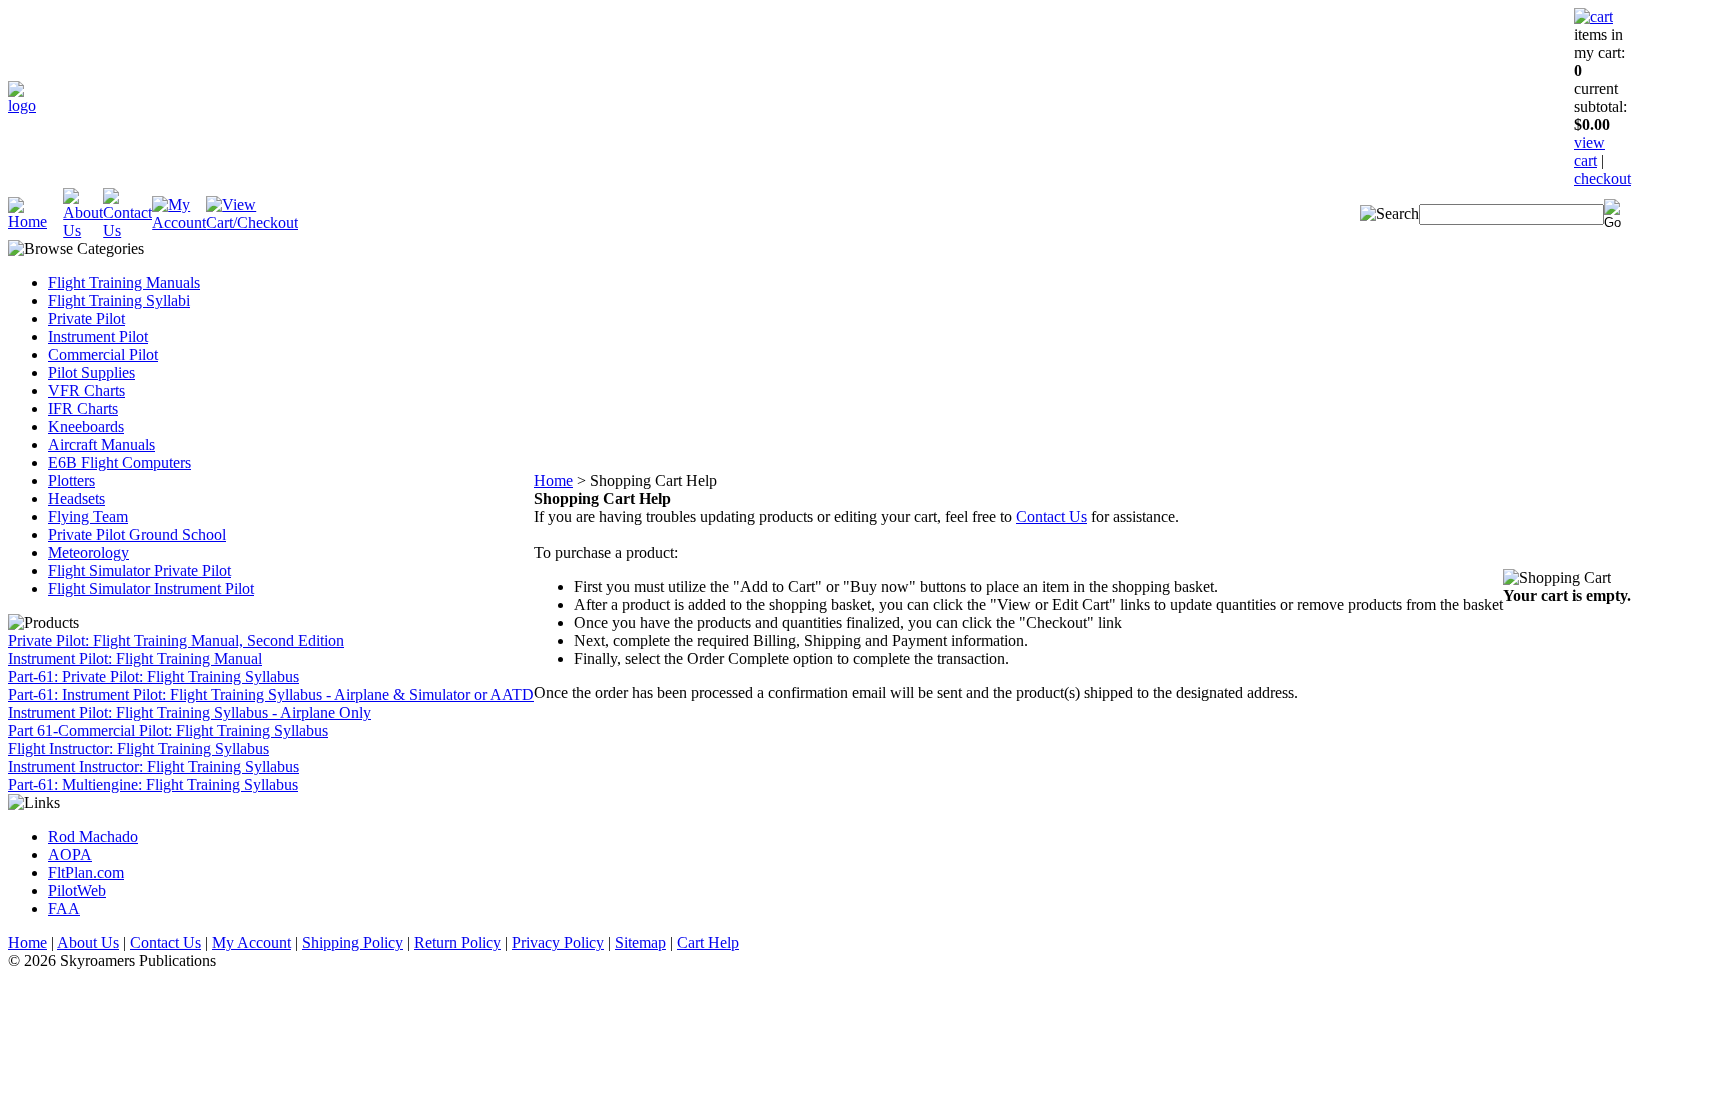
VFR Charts (86, 390)
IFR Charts (83, 408)
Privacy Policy (558, 942)
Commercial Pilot (103, 354)
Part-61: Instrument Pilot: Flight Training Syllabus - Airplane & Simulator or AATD (271, 694)
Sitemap (640, 942)
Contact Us (1051, 516)
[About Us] (83, 230)
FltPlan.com (86, 872)
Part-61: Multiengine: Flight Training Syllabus (153, 784)
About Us (88, 942)
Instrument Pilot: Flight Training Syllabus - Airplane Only (189, 712)
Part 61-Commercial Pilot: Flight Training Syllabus (168, 730)
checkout (1602, 178)
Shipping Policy (352, 942)
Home (553, 480)
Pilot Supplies (91, 372)
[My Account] (179, 222)
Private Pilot (86, 318)
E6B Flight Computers (119, 462)
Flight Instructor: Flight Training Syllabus (138, 748)
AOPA (70, 854)
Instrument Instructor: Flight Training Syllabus (153, 766)
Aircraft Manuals (101, 444)
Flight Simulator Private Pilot (139, 570)
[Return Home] (22, 105)
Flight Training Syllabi (119, 300)
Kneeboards (86, 426)
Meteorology (88, 552)
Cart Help (708, 942)
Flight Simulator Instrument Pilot (151, 588)
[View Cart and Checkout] (252, 222)
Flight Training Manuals (124, 282)
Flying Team (88, 516)
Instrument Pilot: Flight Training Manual (135, 658)
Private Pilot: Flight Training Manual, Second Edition (176, 640)
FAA (64, 908)
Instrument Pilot (98, 336)
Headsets (76, 498)
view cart (1589, 151)
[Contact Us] (127, 230)
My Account (251, 942)
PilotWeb (77, 890)
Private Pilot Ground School (137, 534)
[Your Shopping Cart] (1593, 16)
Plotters (71, 480)
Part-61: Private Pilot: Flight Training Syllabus (153, 676)
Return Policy (457, 942)
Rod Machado (93, 836)
